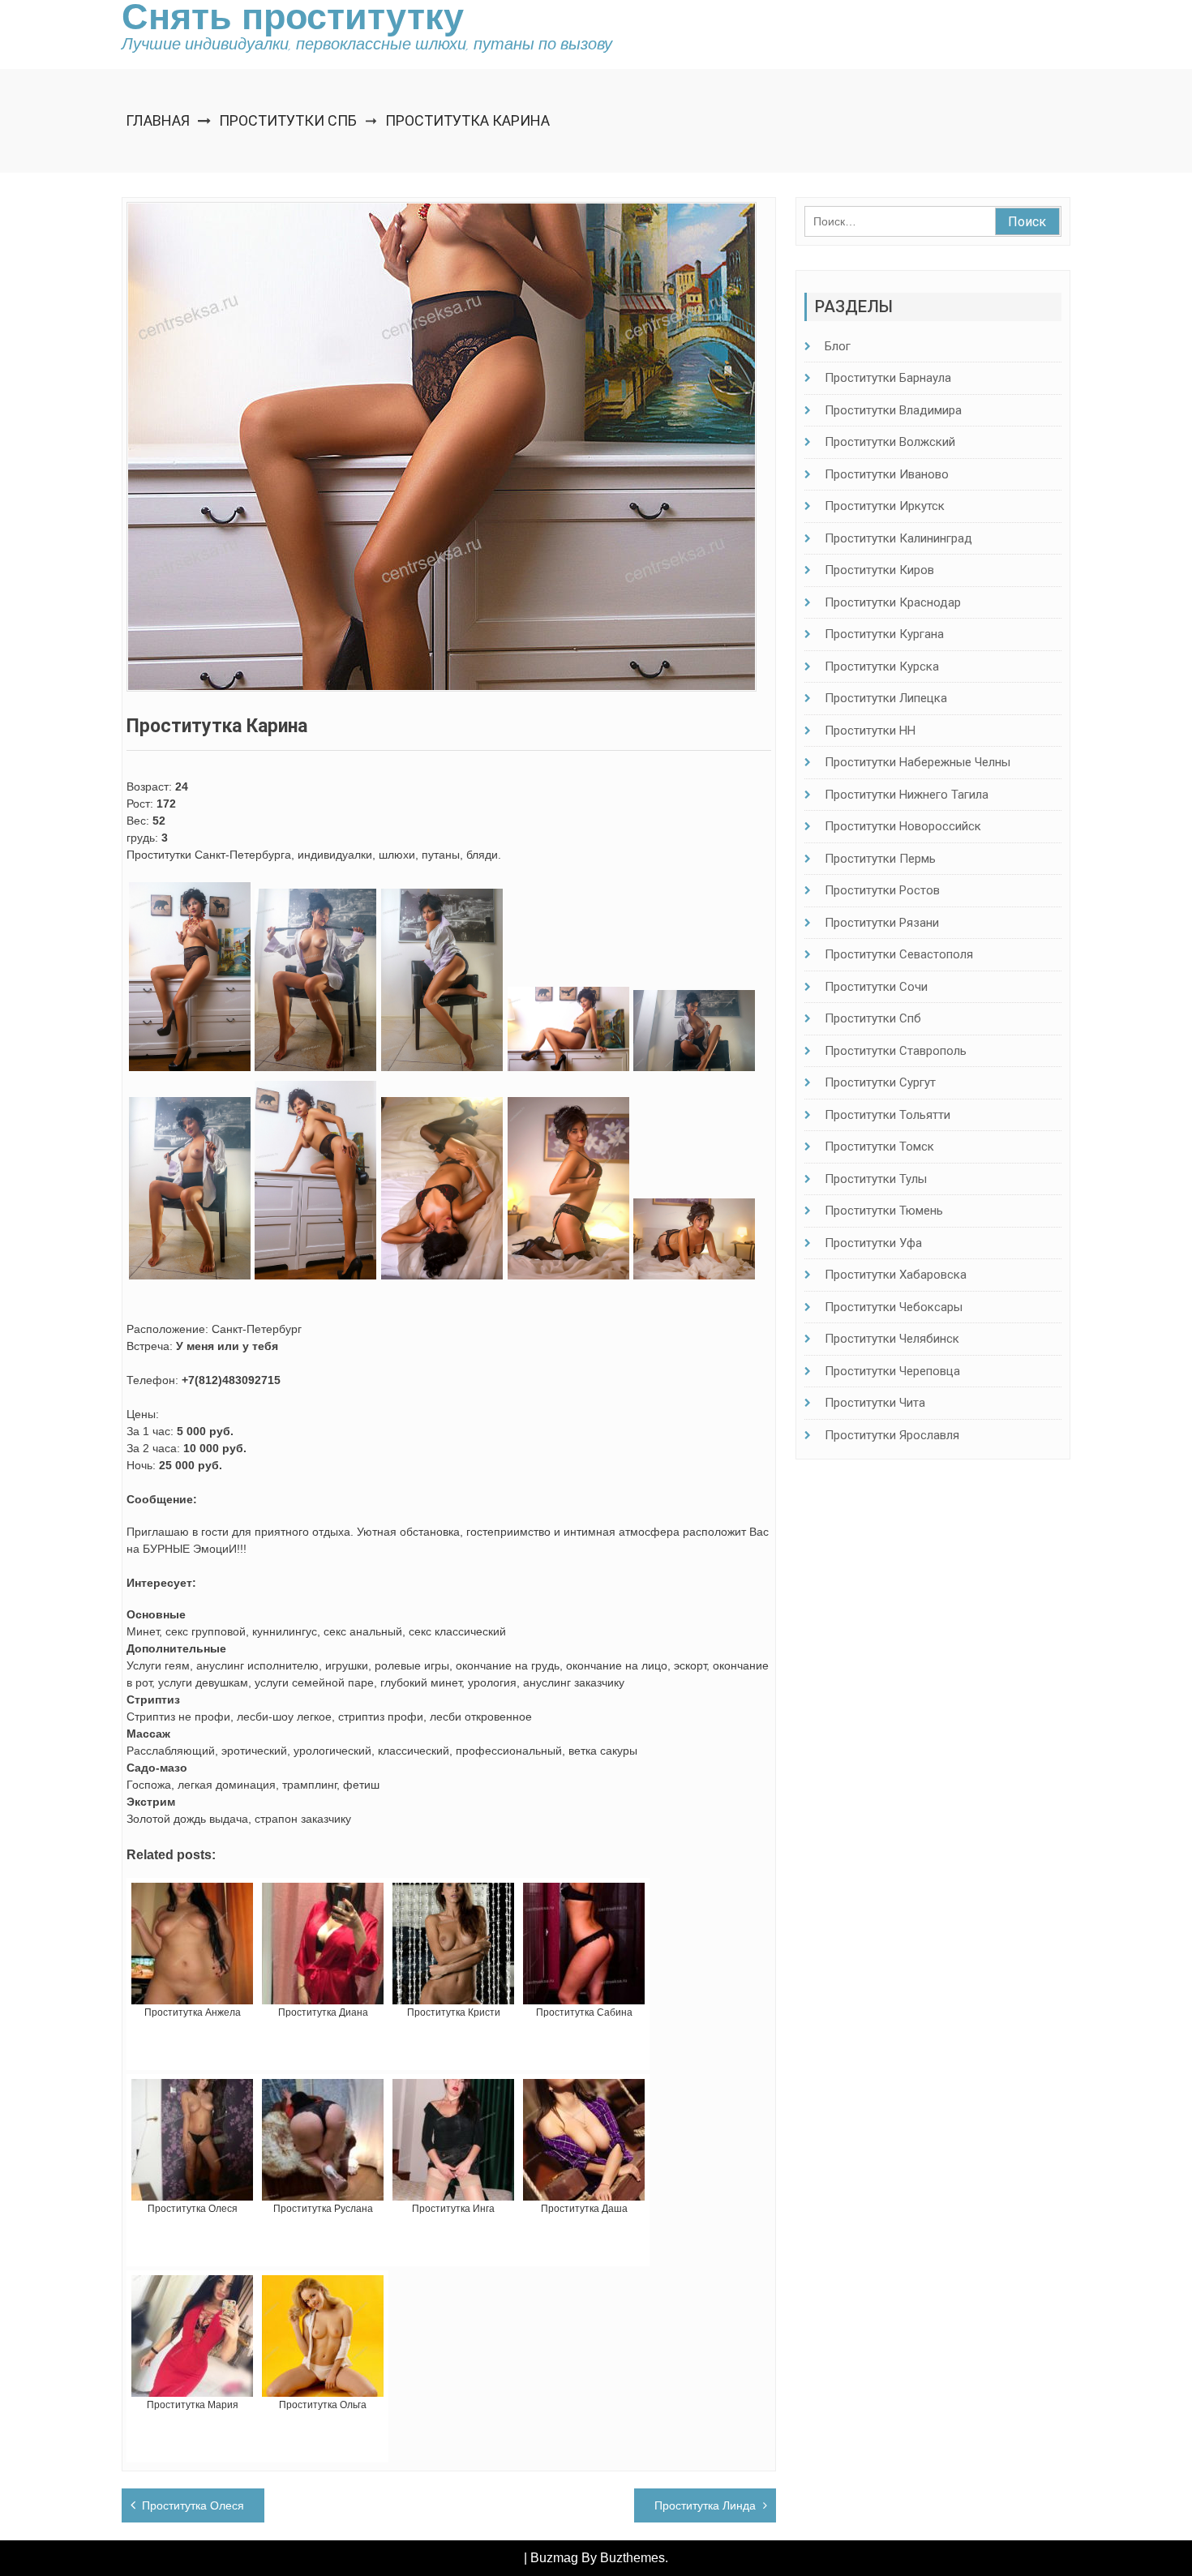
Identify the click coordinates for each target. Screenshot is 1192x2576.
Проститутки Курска (882, 667)
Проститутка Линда (705, 2505)
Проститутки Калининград (898, 538)
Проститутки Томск (879, 1147)
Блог (838, 346)
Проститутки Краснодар (893, 602)
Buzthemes (632, 2558)
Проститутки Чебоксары (894, 1307)
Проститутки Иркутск (885, 506)
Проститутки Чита (875, 1403)
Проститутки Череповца (892, 1371)
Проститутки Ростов (882, 890)
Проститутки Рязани (882, 923)
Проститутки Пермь (880, 859)
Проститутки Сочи (876, 987)
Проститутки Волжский (890, 442)
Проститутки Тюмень (884, 1211)
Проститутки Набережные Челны (918, 762)
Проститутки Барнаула (888, 378)
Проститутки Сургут (880, 1082)
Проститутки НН (870, 731)
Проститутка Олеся (193, 2505)
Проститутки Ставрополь (896, 1051)
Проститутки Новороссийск (903, 826)
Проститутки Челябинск (892, 1339)
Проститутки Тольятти (888, 1115)
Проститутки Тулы (876, 1179)
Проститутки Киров (879, 570)
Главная (158, 120)
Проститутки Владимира (893, 410)
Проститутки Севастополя (899, 954)
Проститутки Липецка (886, 698)
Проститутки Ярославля (892, 1435)
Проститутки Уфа (873, 1243)
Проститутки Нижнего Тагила (907, 795)
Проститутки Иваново (887, 474)
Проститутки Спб (288, 120)
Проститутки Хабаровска (896, 1275)
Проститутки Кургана (884, 634)
